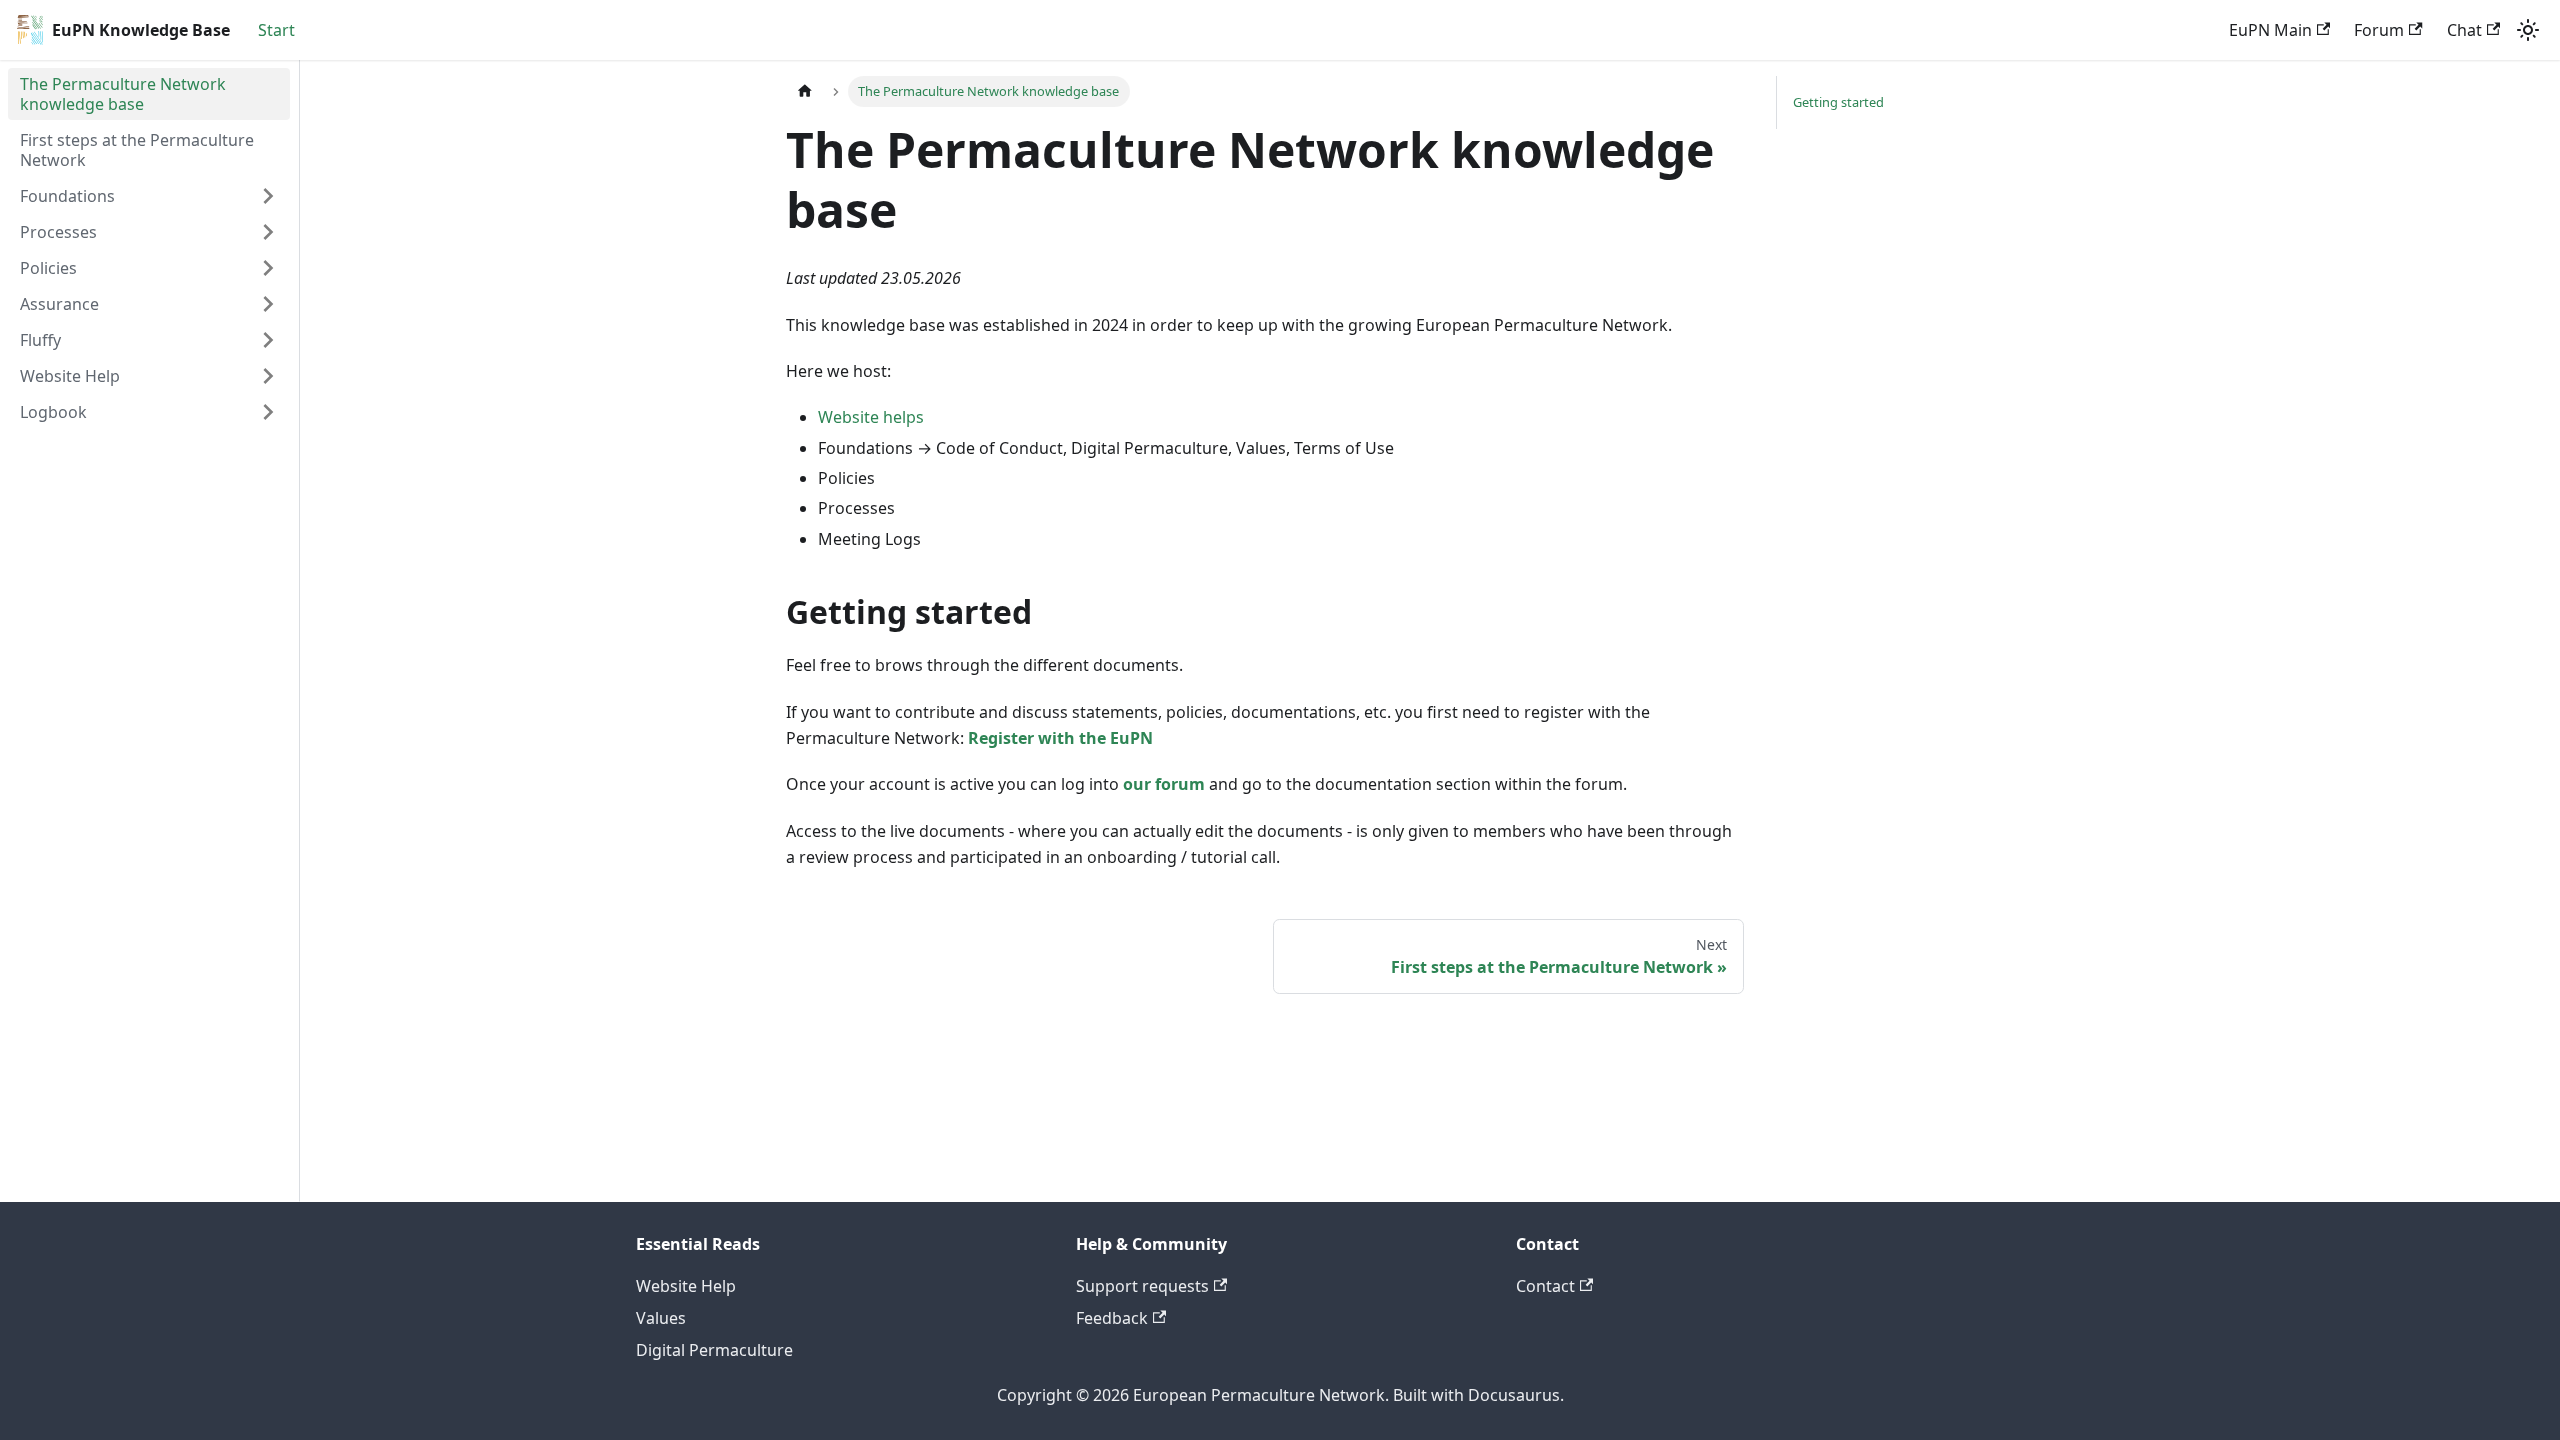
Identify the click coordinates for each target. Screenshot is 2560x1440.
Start (276, 30)
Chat (2464, 30)
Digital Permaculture (714, 1350)
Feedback (1112, 1318)
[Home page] (805, 91)
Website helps (871, 417)
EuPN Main (2270, 30)
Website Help (686, 1286)
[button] (149, 196)
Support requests (1142, 1286)
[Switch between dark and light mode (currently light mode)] (2528, 30)
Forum (2379, 30)
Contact (1545, 1286)
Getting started (1838, 102)
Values (661, 1318)
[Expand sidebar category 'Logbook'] (268, 412)
